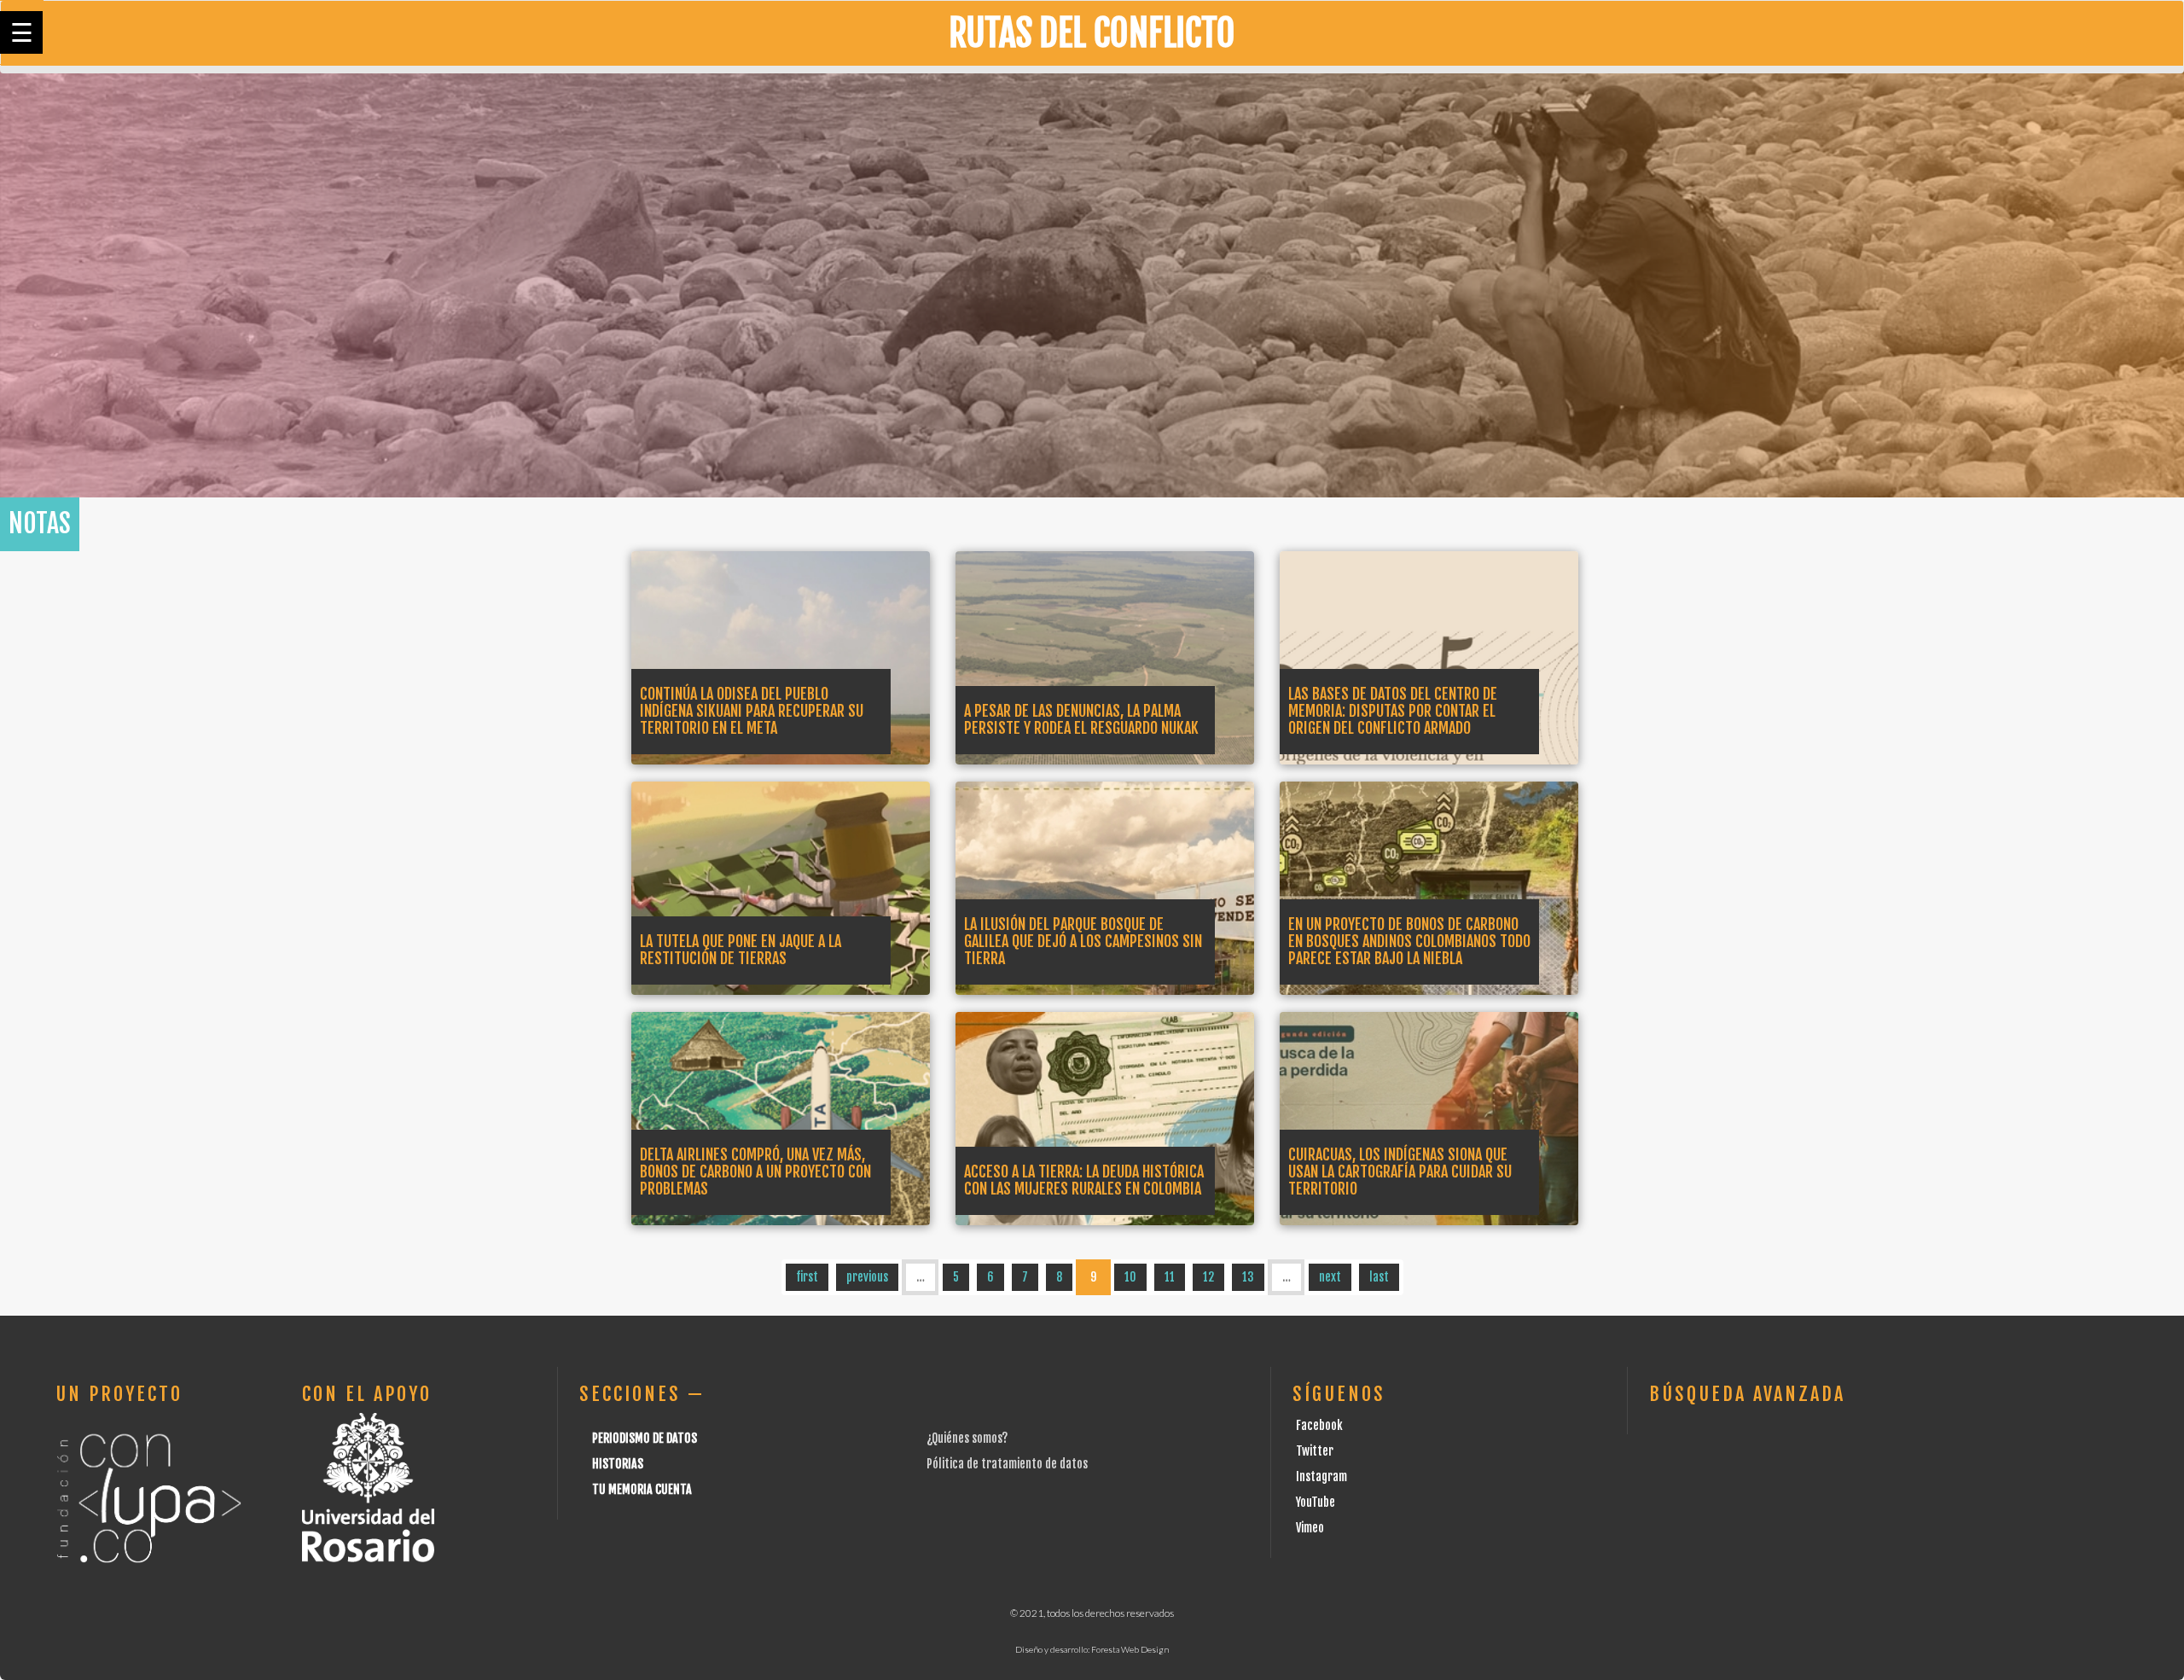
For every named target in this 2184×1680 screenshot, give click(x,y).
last (1379, 1277)
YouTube (1316, 1502)
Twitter (1315, 1451)
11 (1170, 1277)
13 (1248, 1277)
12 (1208, 1277)
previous (867, 1277)
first (807, 1277)
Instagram (1321, 1477)
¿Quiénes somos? (967, 1438)
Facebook (1319, 1425)
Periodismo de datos (645, 1438)
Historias (618, 1464)
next (1330, 1277)
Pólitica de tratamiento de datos (1007, 1464)
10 (1130, 1277)
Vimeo (1310, 1528)
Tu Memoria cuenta (642, 1489)
